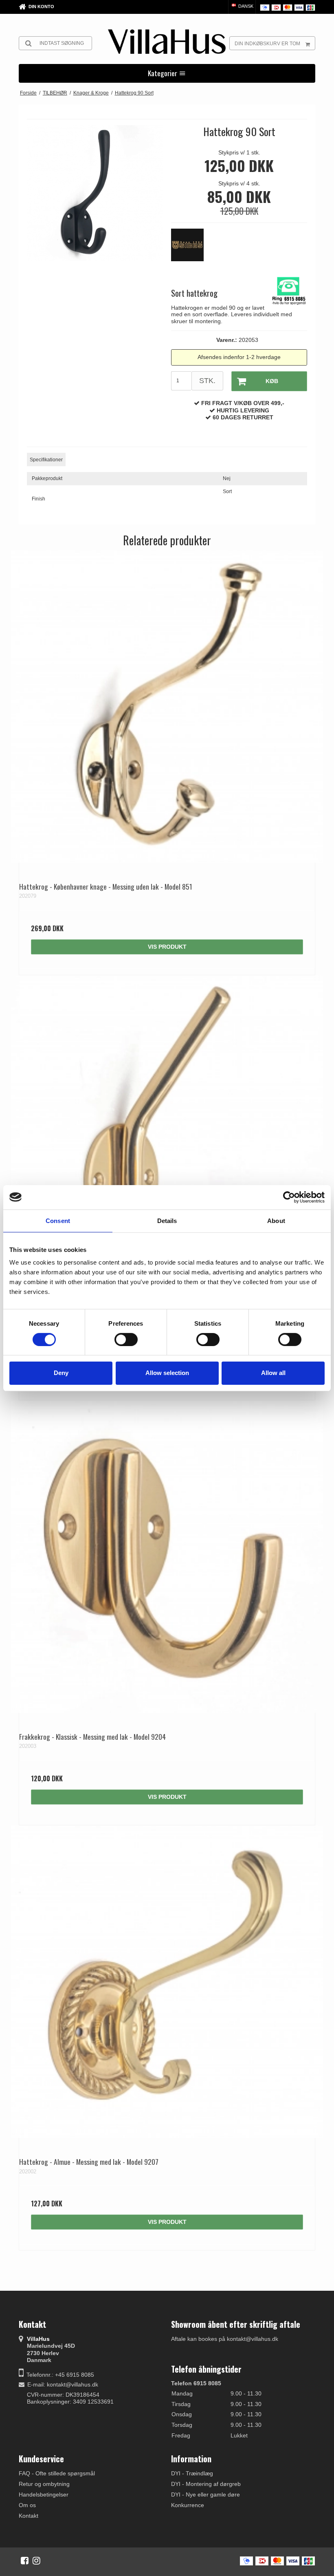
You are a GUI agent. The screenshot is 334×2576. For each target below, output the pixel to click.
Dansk (245, 6)
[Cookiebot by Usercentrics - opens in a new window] (289, 1197)
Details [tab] (167, 1220)
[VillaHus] (167, 42)
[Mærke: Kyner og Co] (191, 249)
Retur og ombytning (44, 2484)
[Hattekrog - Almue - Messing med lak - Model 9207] (167, 1982)
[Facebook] (25, 2561)
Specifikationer (46, 460)
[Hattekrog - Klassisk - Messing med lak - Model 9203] (167, 1132)
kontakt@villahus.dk (73, 2384)
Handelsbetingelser (44, 2494)
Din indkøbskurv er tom (267, 44)
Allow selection (167, 1373)
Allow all (273, 1373)
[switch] (126, 1340)
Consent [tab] (58, 1220)
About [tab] (276, 1220)
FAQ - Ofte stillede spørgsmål (57, 2473)
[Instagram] (36, 2561)
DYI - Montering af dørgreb (206, 2484)
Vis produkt (167, 947)
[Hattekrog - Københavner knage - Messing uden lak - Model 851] (167, 707)
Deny (61, 1373)
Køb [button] (272, 381)
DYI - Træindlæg (192, 2473)
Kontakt (29, 2516)
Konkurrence (188, 2505)
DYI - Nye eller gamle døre (205, 2494)
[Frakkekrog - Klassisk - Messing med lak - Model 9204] (167, 1557)
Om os (27, 2505)
